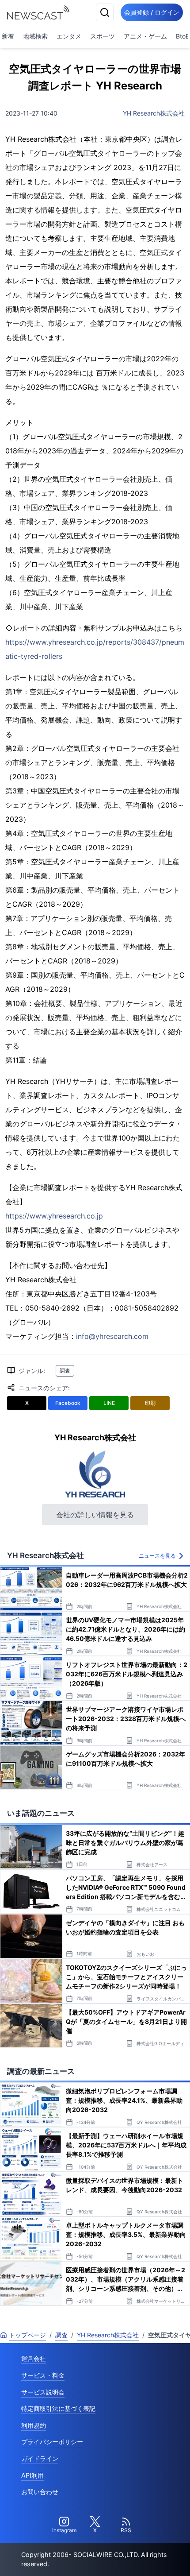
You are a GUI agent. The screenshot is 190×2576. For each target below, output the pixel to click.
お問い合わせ (40, 2492)
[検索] (105, 12)
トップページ (27, 2335)
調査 (65, 1371)
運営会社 (34, 2358)
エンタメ (69, 36)
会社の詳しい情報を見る (95, 1515)
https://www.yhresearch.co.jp (54, 1216)
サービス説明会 (43, 2392)
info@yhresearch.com (112, 1336)
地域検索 (35, 36)
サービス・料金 (43, 2375)
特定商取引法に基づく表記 (58, 2408)
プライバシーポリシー (52, 2442)
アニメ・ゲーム (145, 36)
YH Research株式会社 (154, 113)
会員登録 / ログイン (152, 12)
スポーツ (103, 36)
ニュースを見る (157, 1556)
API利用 (32, 2475)
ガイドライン (40, 2458)
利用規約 (34, 2425)
